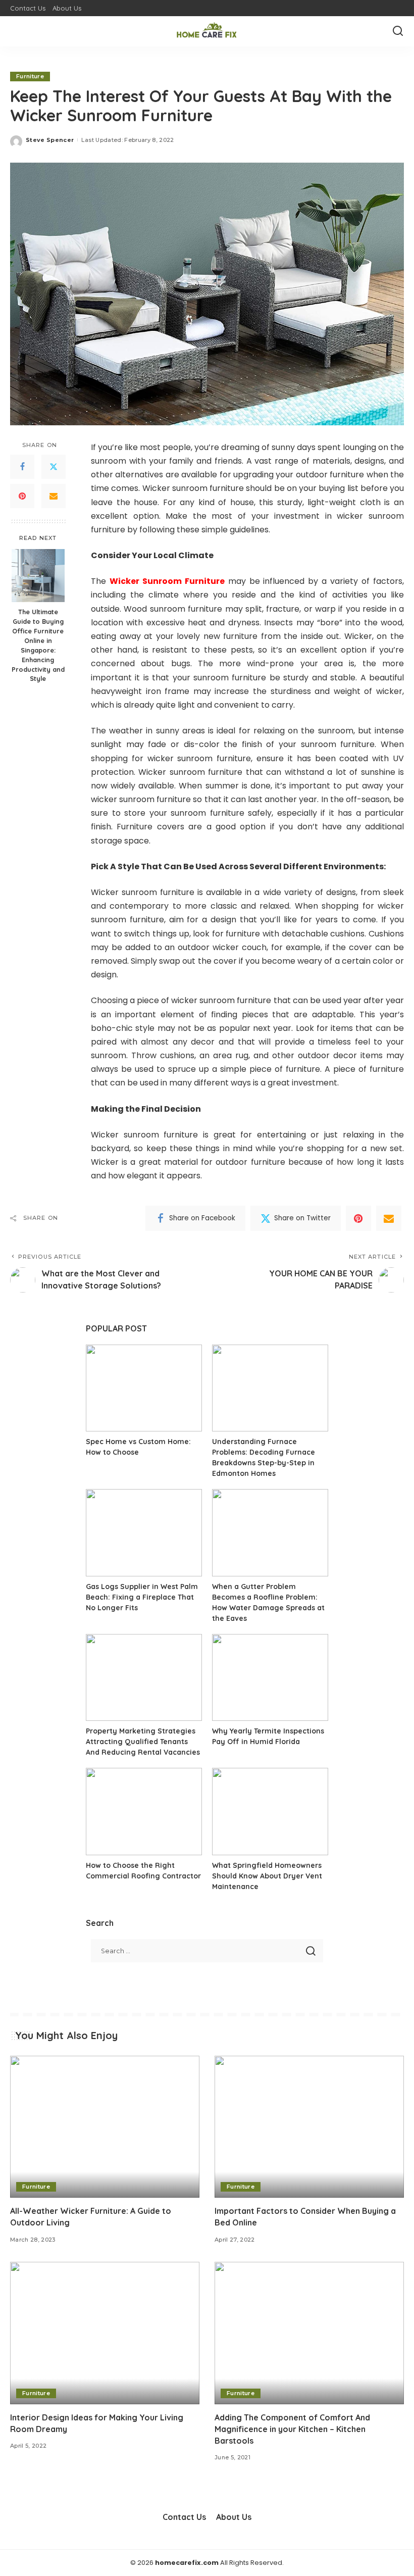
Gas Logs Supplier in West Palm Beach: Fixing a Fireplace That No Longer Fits (142, 1597)
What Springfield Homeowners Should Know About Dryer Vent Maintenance (267, 1876)
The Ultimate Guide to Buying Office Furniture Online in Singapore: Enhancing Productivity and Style (38, 645)
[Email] (54, 496)
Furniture (30, 76)
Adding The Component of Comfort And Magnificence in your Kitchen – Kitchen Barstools (292, 2429)
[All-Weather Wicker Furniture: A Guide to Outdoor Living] (105, 2127)
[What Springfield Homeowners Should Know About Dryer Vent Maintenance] (270, 1812)
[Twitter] (54, 467)
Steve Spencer (50, 140)
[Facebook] (22, 467)
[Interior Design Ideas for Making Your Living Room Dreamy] (105, 2333)
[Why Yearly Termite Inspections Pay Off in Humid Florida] (270, 1678)
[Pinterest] (22, 496)
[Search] (398, 31)
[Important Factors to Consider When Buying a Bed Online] (309, 2127)
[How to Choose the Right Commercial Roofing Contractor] (144, 1812)
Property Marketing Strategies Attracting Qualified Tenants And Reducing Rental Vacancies (143, 1742)
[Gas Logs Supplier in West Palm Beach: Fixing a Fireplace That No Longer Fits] (144, 1533)
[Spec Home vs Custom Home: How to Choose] (144, 1388)
